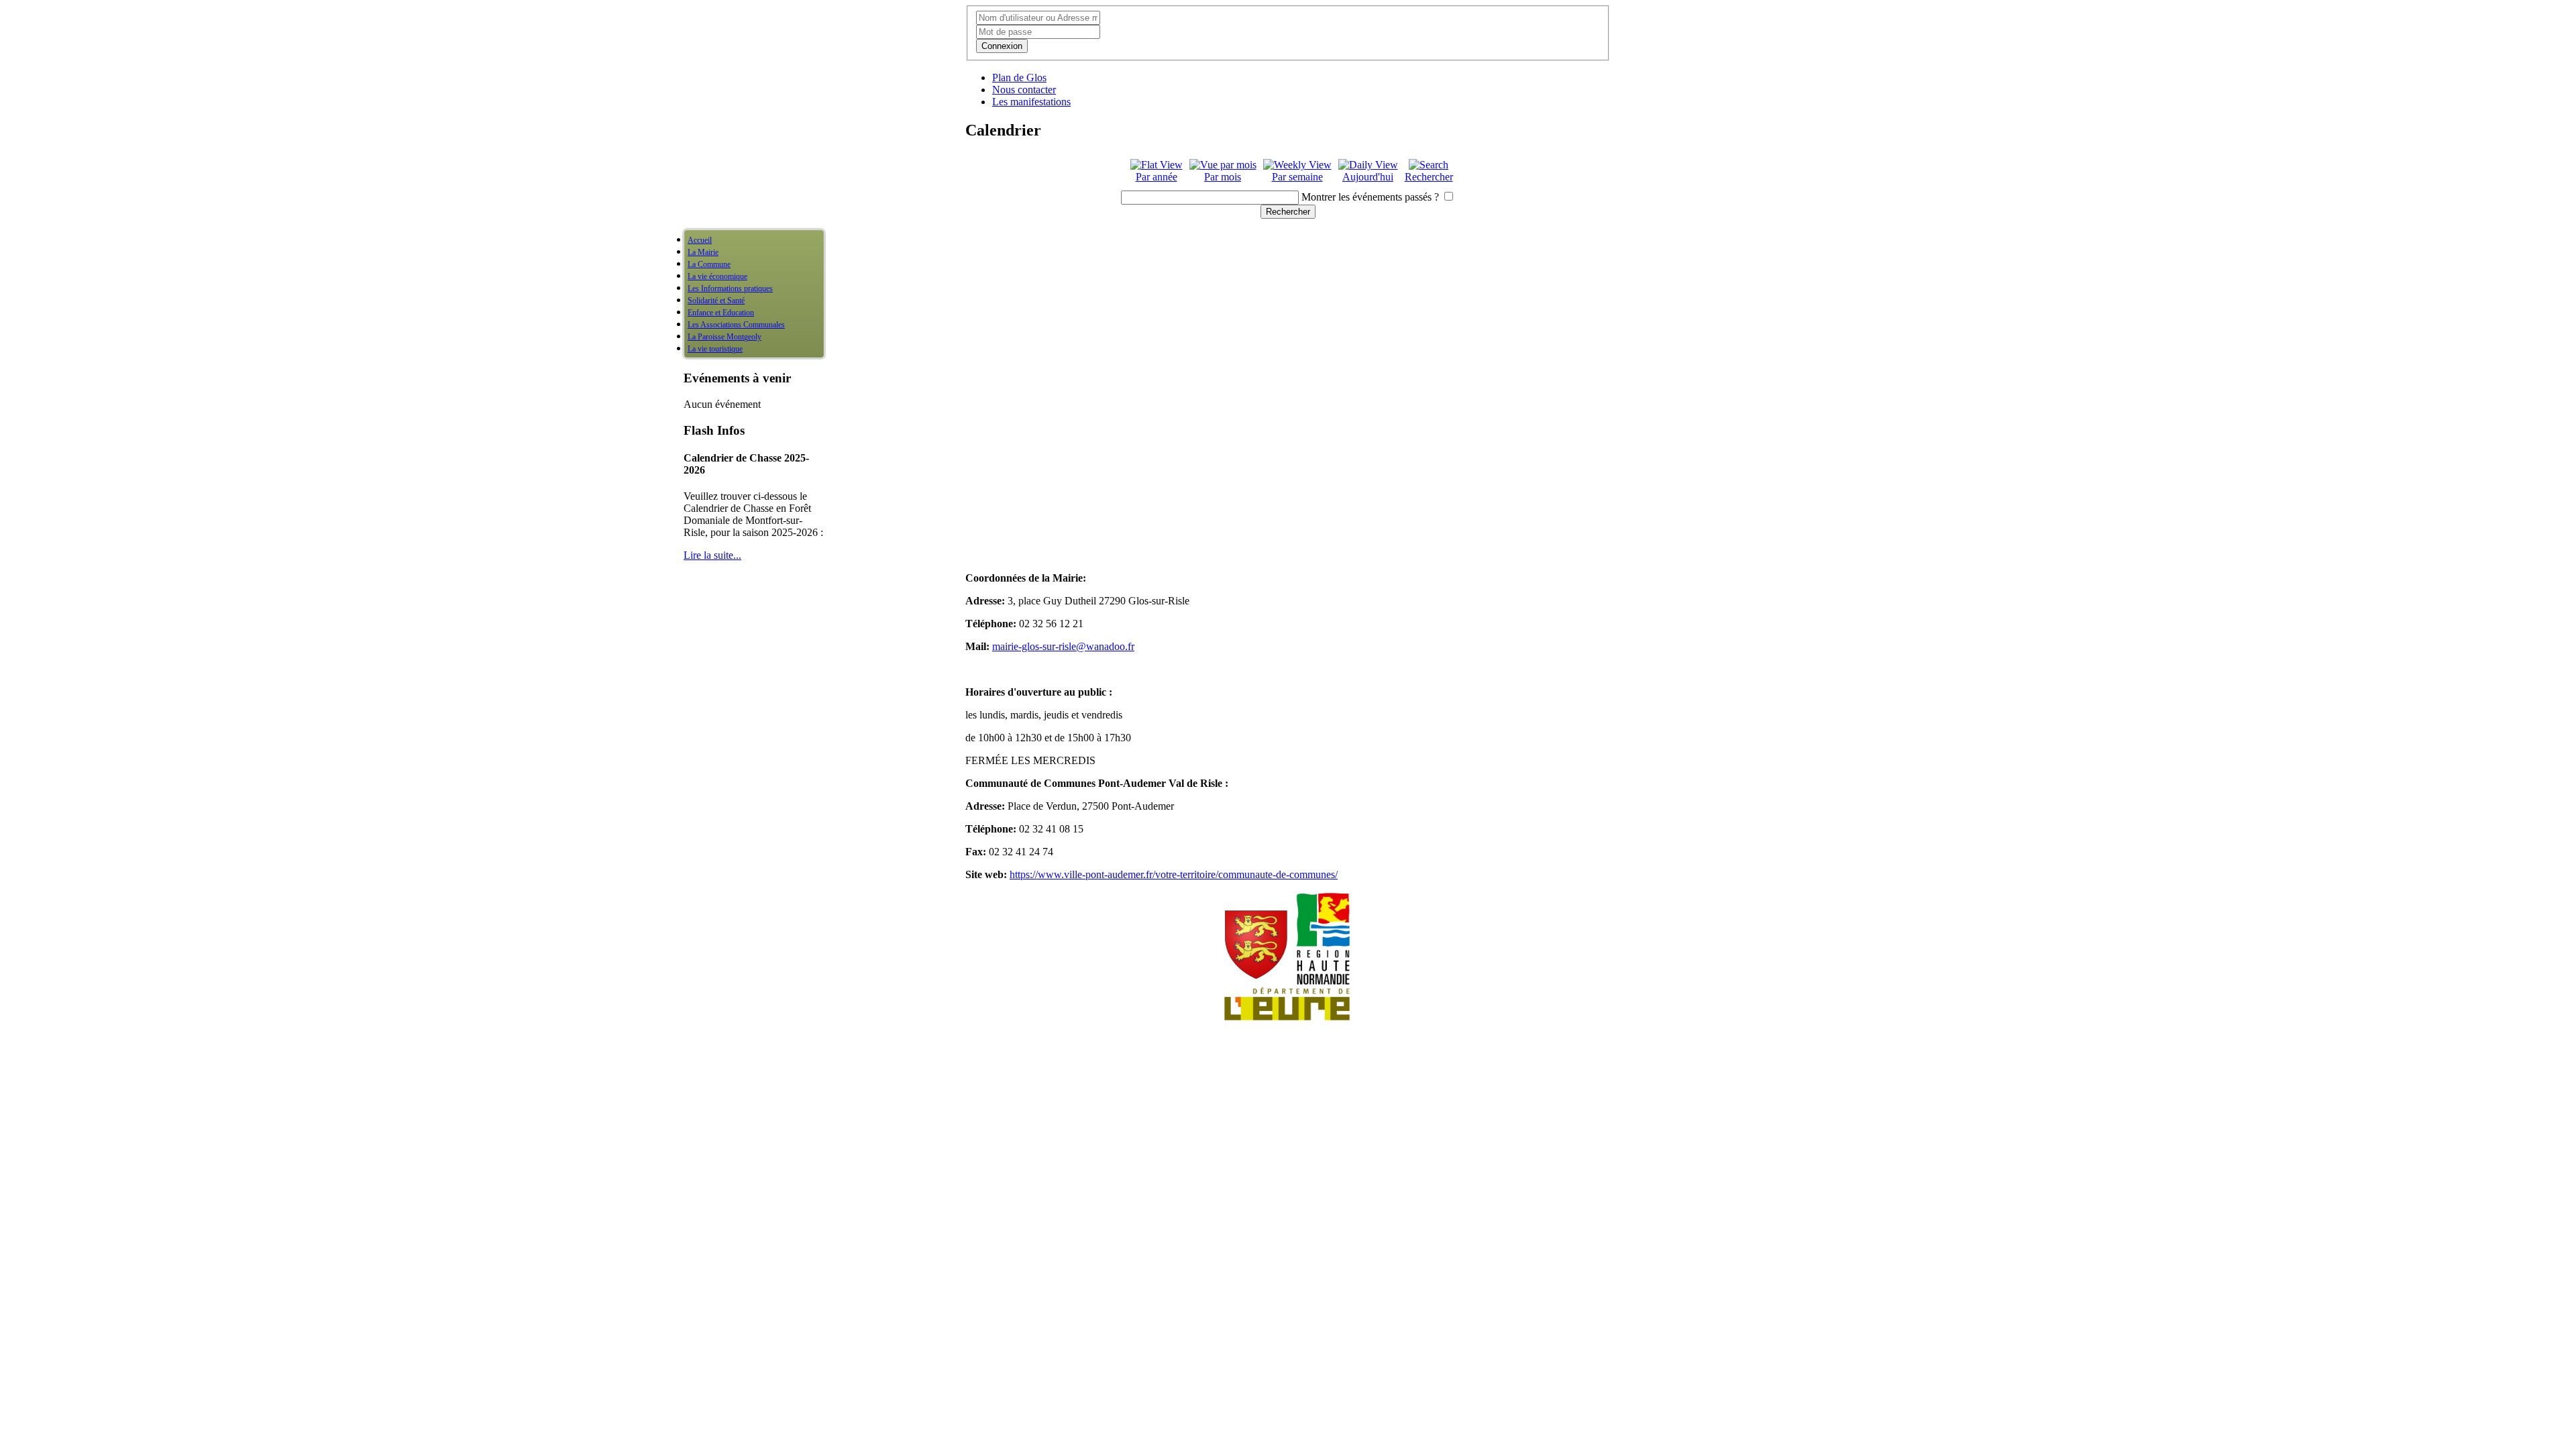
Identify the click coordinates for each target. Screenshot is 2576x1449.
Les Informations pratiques (730, 288)
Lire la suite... (712, 555)
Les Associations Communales (736, 325)
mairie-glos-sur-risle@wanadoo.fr (1063, 646)
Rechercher (1429, 177)
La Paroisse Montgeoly (724, 337)
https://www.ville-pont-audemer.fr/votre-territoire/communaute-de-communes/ (1174, 874)
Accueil (700, 240)
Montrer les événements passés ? (1370, 197)
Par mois (1223, 177)
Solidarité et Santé (716, 301)
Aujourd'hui (1368, 177)
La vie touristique (715, 349)
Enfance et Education (721, 313)
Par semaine (1297, 177)
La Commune (709, 264)
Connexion (1002, 46)
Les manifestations (1031, 102)
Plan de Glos (1019, 77)
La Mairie (703, 252)
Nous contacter (1024, 90)
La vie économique (717, 276)
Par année (1157, 177)
